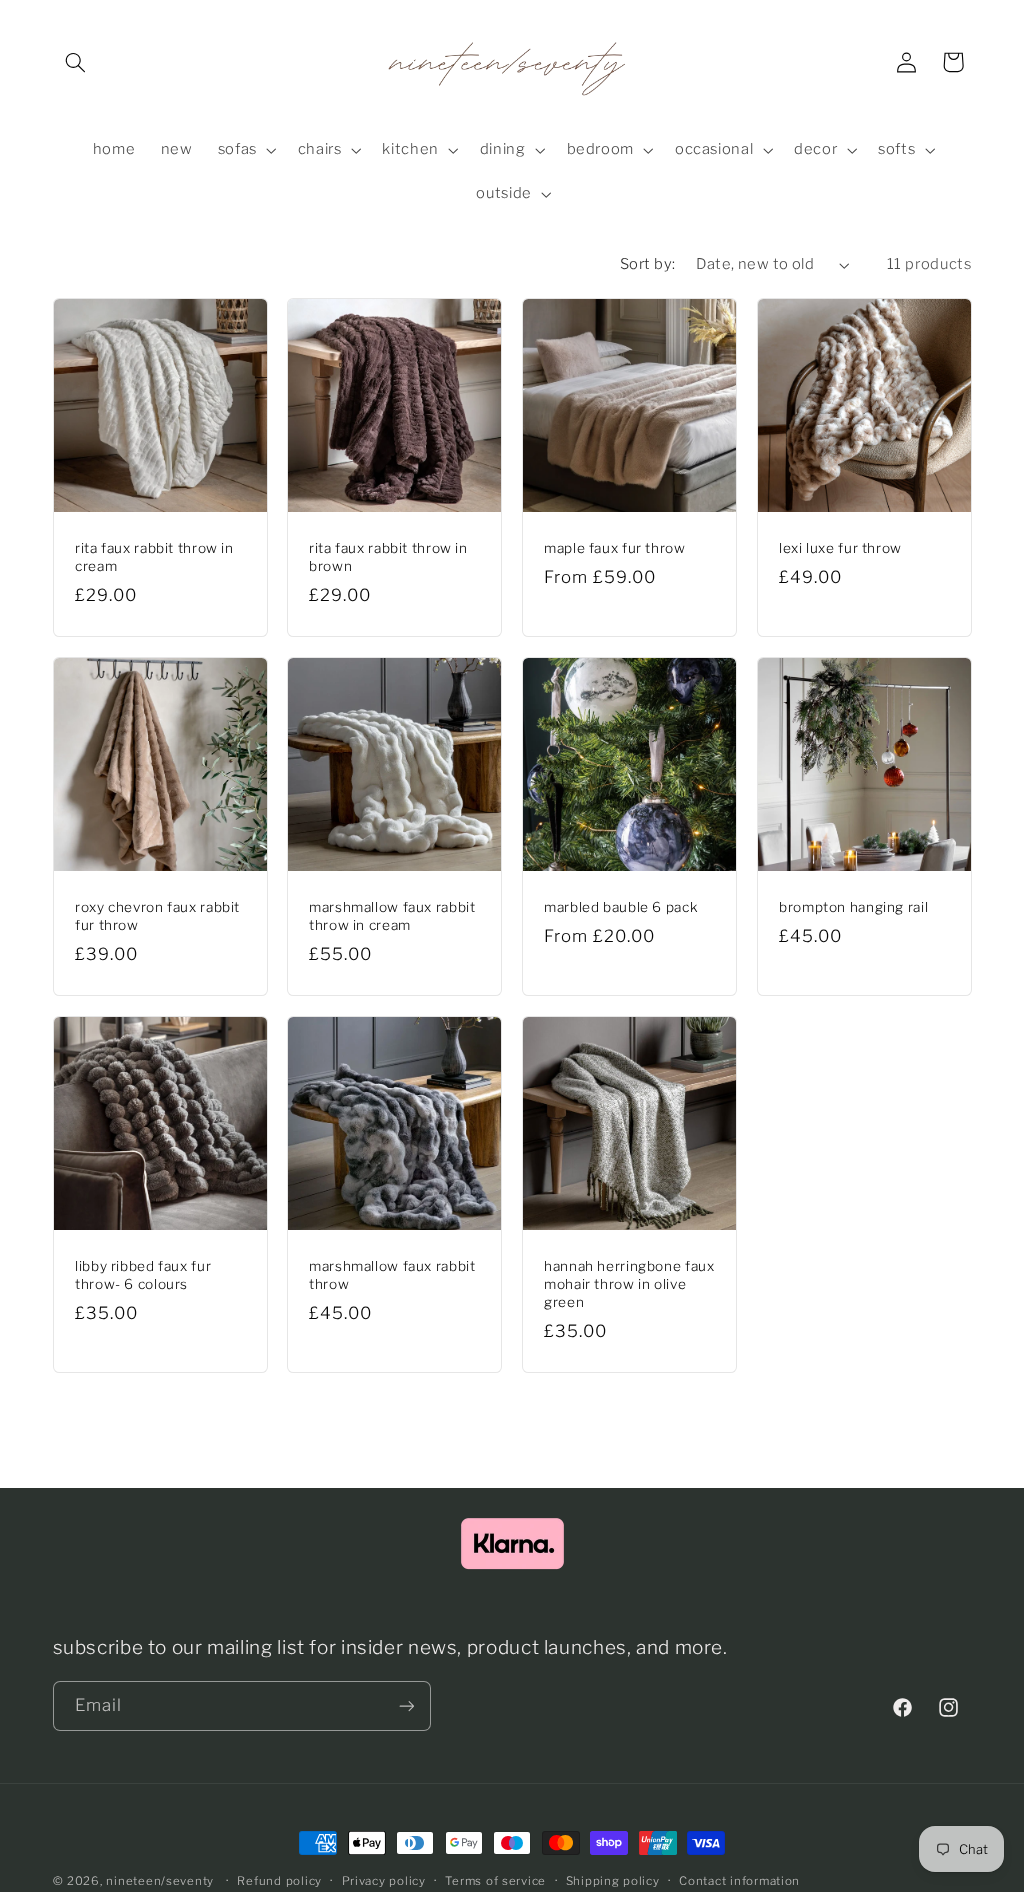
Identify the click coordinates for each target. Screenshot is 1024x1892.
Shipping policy (613, 1881)
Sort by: (647, 264)
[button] (76, 62)
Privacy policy (384, 1881)
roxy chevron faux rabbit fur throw (157, 916)
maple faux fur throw (615, 548)
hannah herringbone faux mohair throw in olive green (629, 1284)
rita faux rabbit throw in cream (154, 557)
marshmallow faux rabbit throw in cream (392, 916)
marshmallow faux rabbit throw (392, 1275)
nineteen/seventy (160, 1881)
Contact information (739, 1881)
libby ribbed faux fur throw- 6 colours (143, 1275)
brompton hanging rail (853, 907)
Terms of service (495, 1881)
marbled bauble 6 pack (621, 907)
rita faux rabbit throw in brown (388, 557)
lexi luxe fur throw (840, 548)
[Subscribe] (406, 1705)
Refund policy (279, 1881)
